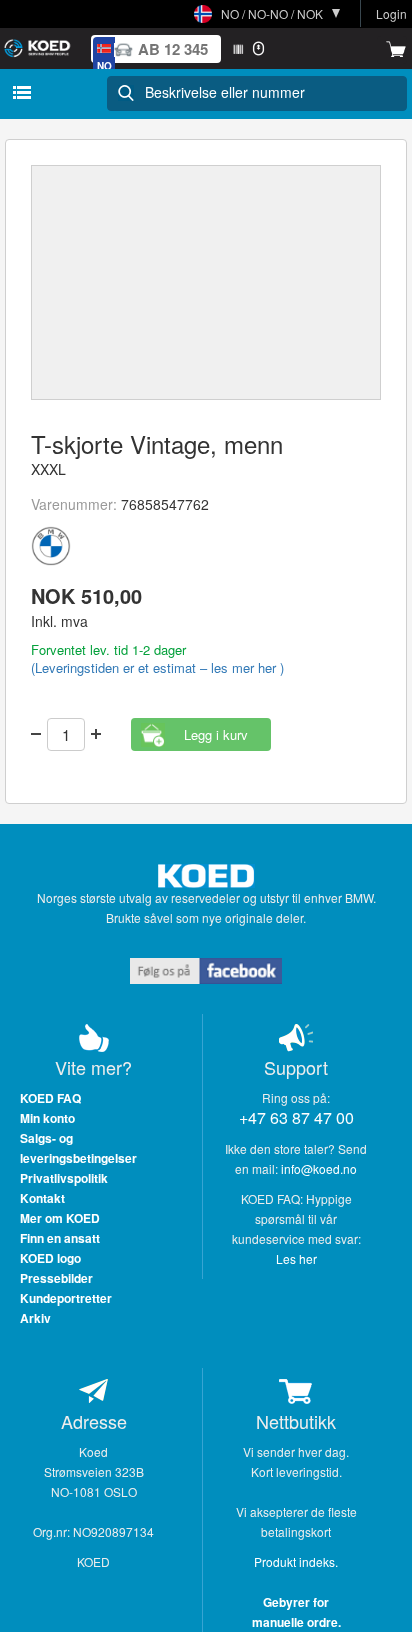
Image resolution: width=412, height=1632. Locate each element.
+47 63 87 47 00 (296, 1117)
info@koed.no (319, 1168)
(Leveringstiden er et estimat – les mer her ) (157, 667)
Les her (296, 1258)
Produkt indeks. (296, 1561)
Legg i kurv (216, 734)
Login (391, 13)
